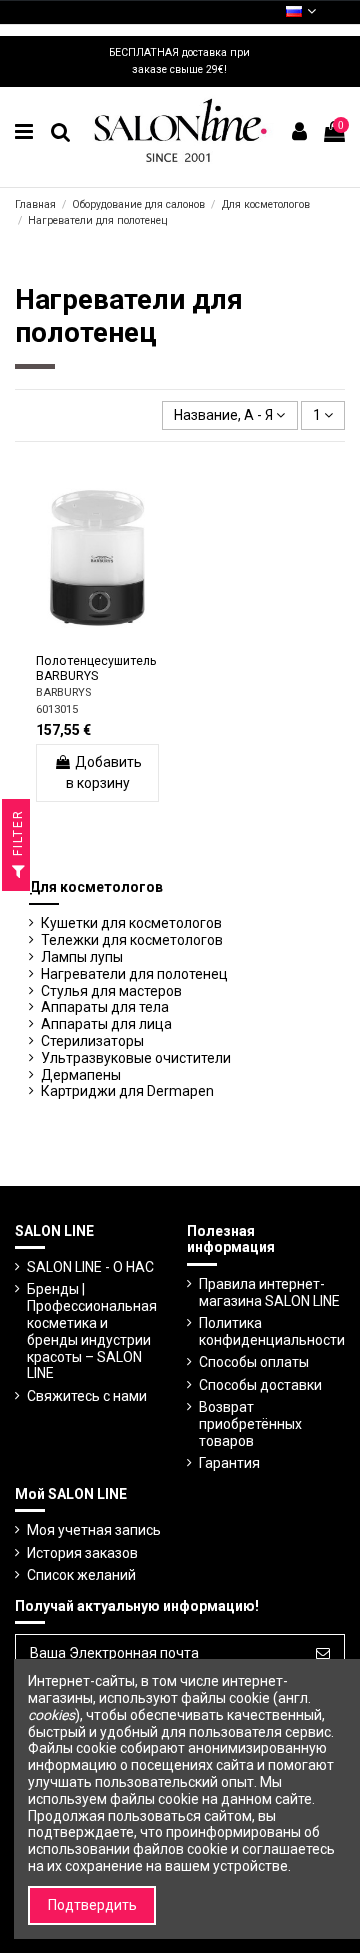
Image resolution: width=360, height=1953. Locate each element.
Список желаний (81, 1575)
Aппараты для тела (105, 1007)
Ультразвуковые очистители (136, 1058)
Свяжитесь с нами (87, 1396)
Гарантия (229, 1463)
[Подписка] (323, 1654)
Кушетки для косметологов (131, 923)
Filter (18, 835)
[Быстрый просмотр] (126, 640)
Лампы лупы (82, 957)
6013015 (57, 709)
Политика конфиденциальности (272, 1331)
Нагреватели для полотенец (134, 974)
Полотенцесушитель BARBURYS (96, 668)
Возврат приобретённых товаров (250, 1424)
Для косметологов (96, 887)
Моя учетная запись (94, 1530)
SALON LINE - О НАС (90, 1267)
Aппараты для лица (106, 1024)
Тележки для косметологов (132, 940)
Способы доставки (260, 1385)
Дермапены (81, 1075)
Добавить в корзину (104, 772)
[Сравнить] (97, 640)
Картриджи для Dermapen (127, 1091)
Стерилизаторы (92, 1041)
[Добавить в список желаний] (69, 640)
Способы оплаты (254, 1362)
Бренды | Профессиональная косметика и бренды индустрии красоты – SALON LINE (92, 1331)
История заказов (82, 1553)
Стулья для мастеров (111, 991)
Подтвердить (92, 1905)
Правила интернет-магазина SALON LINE (269, 1292)
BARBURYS (63, 692)
